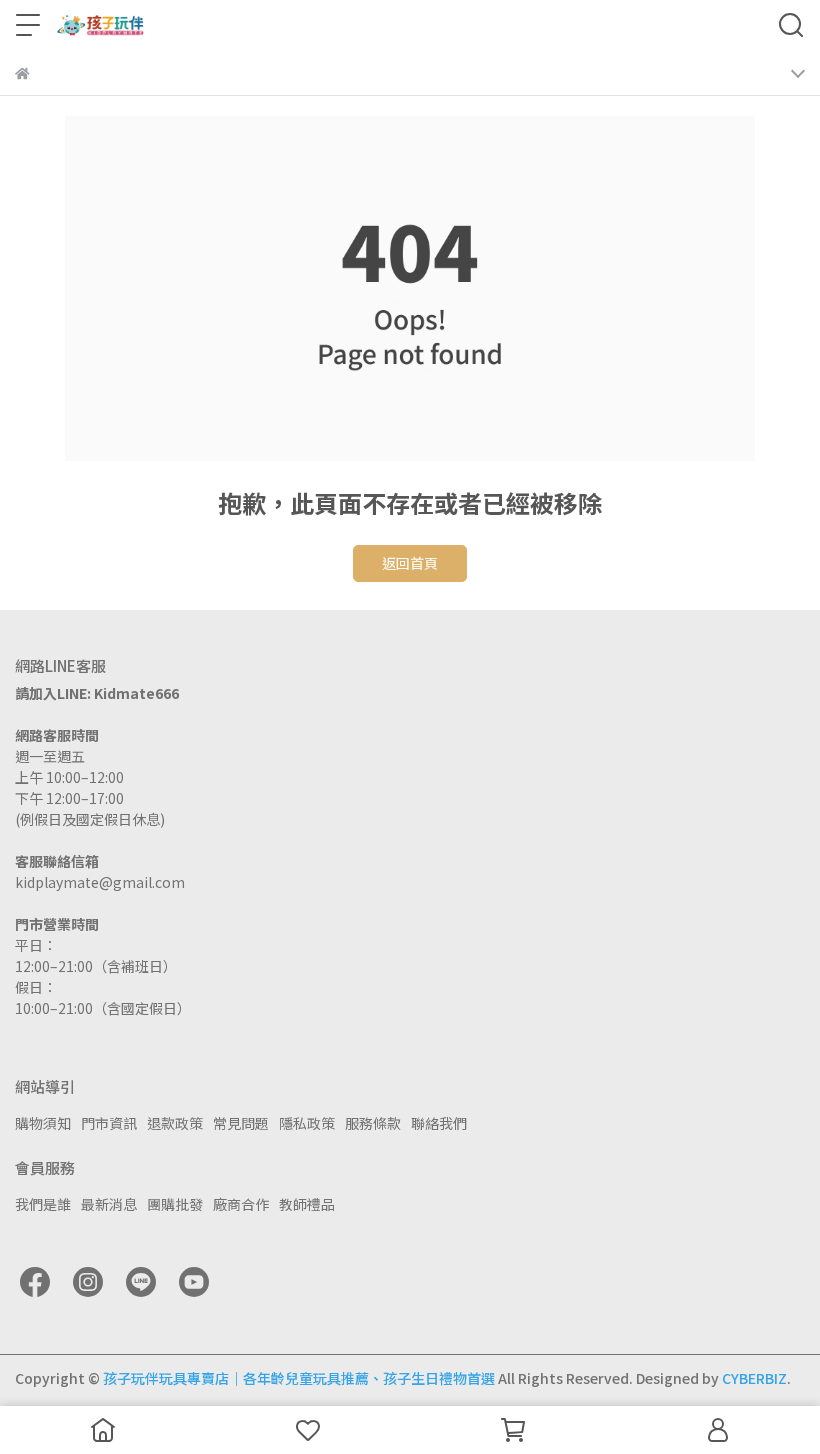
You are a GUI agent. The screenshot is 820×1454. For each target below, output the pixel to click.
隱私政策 (307, 1123)
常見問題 (241, 1123)
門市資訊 (109, 1123)
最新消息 (109, 1204)
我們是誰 (43, 1204)
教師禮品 (307, 1204)
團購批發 (175, 1204)
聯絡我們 (439, 1123)
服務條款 (373, 1123)
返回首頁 (410, 563)
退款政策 (175, 1123)
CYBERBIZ (754, 1378)
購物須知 (43, 1123)
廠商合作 (241, 1204)
